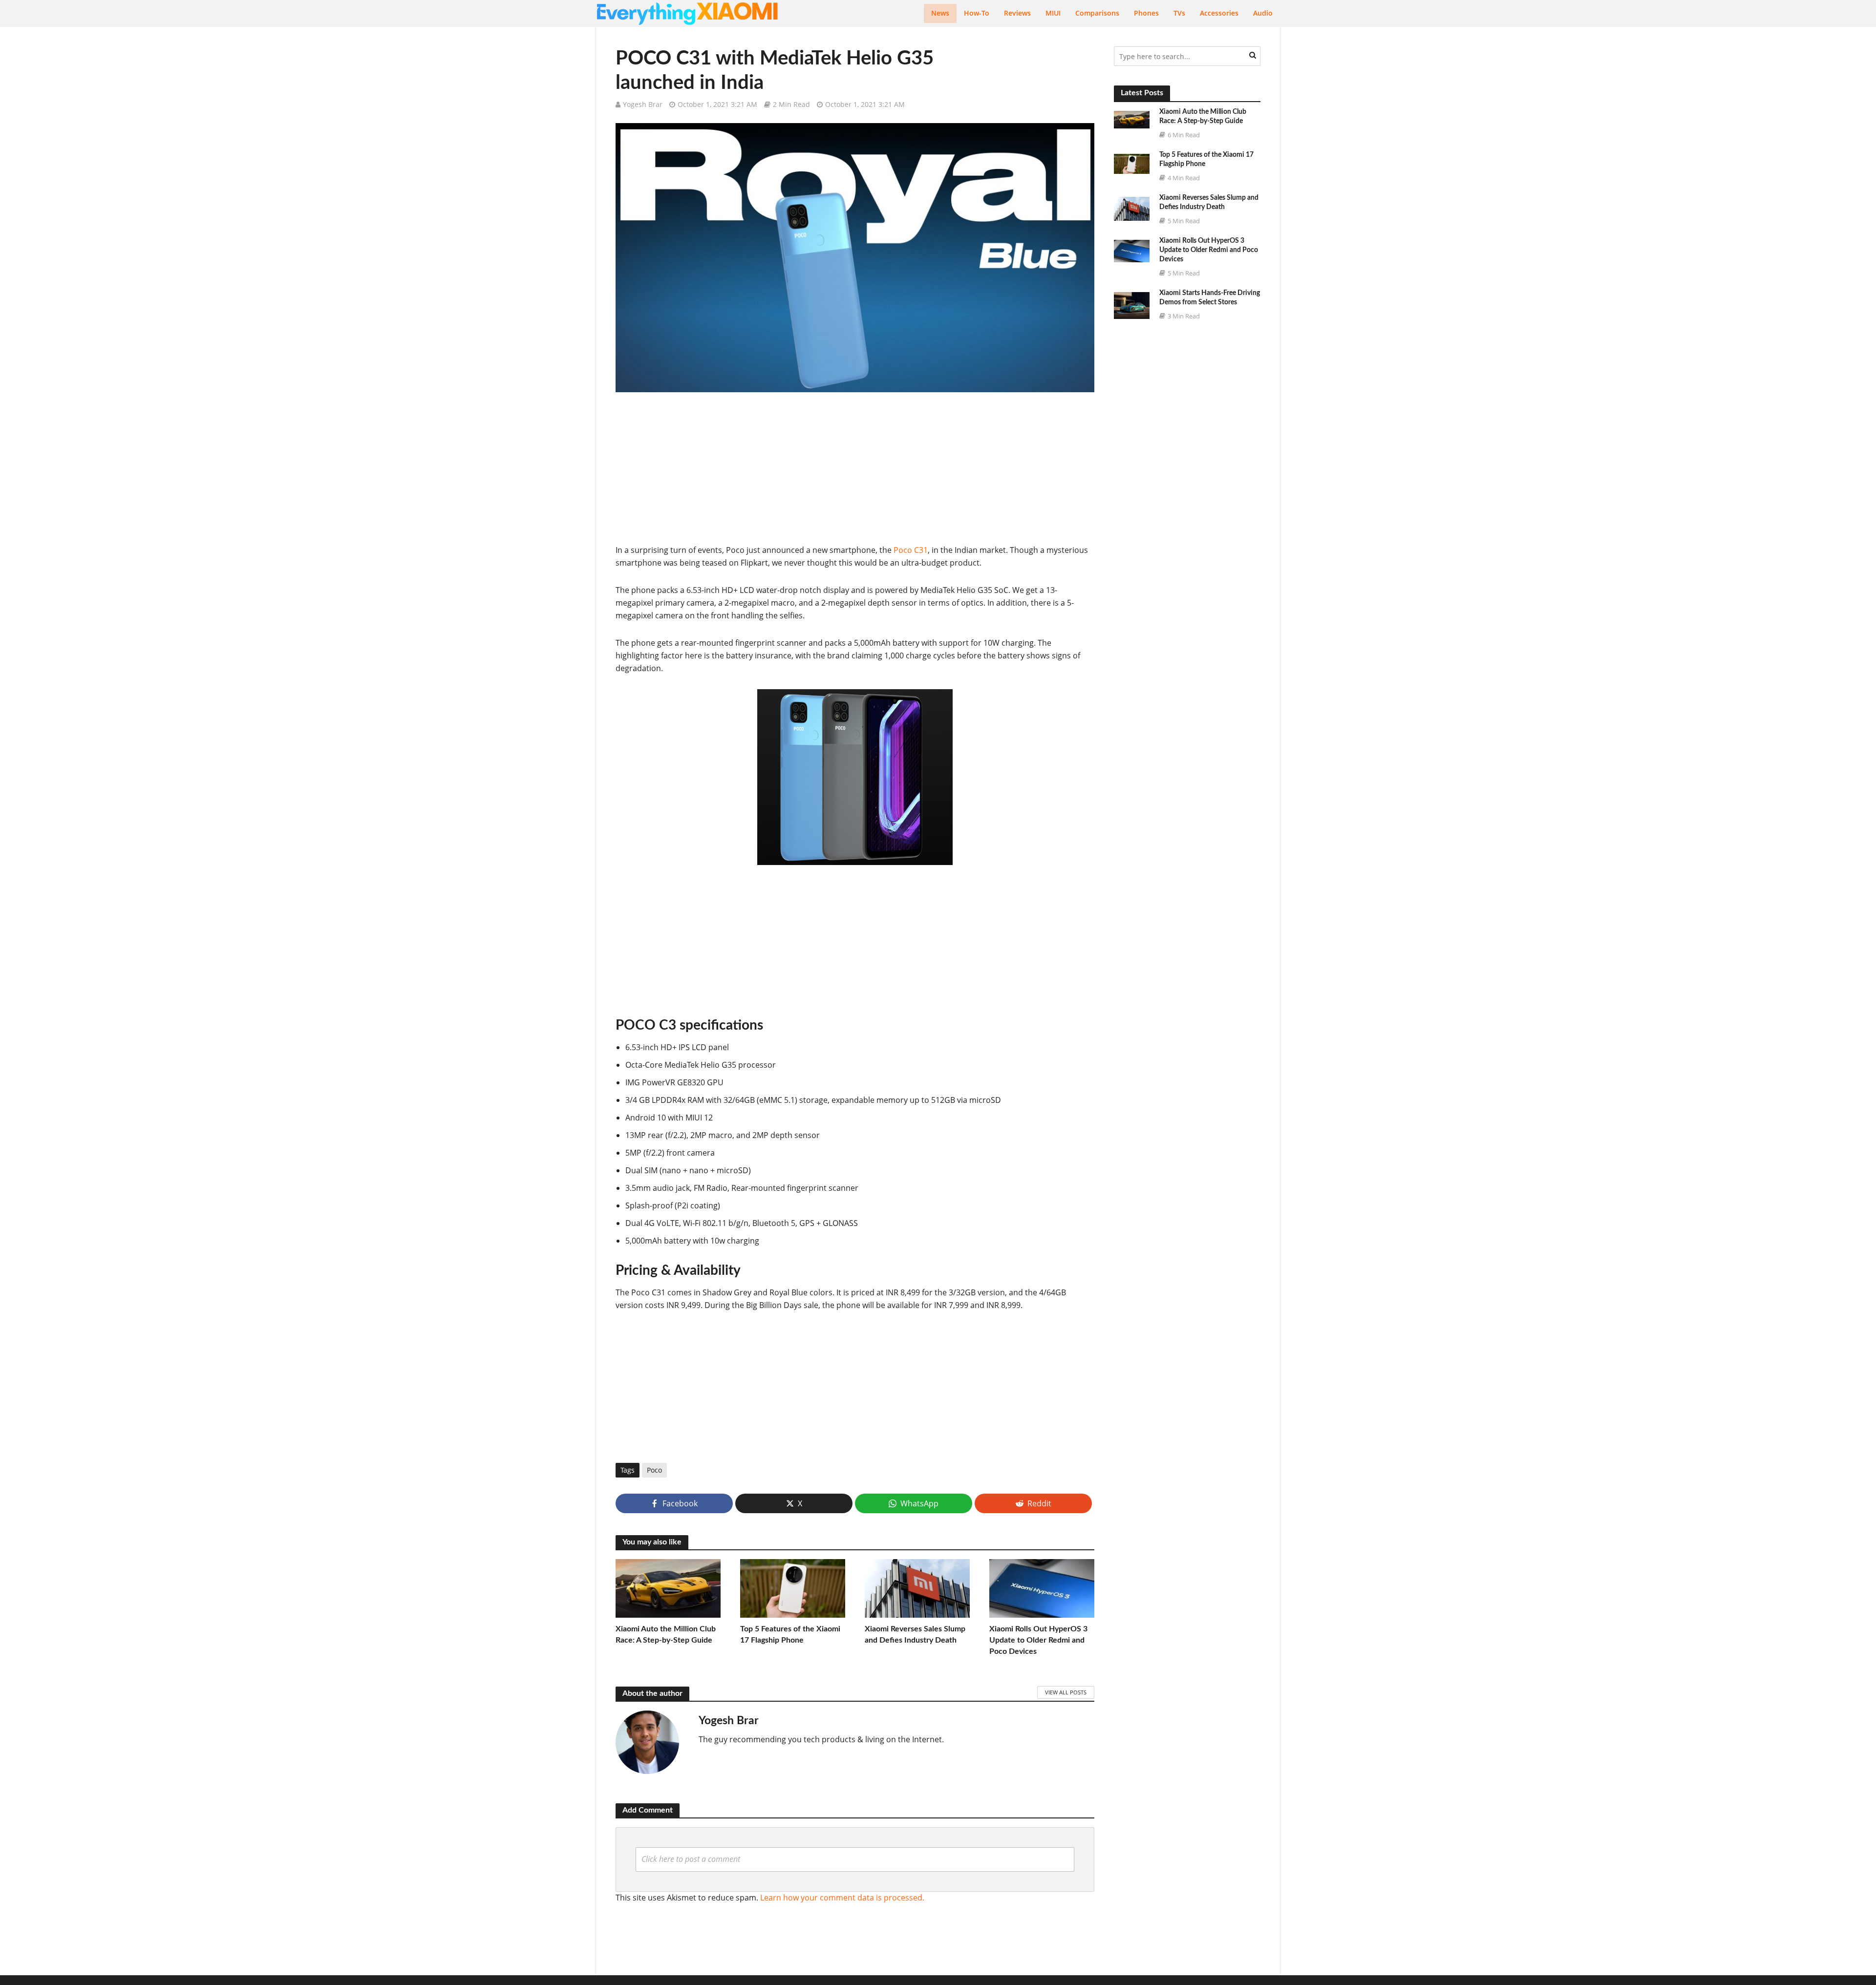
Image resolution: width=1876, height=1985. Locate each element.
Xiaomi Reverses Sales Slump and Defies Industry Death (915, 1635)
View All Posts (1066, 1692)
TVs (1179, 13)
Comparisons (1097, 13)
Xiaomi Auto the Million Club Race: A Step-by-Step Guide (666, 1635)
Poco (654, 1470)
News (940, 13)
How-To (977, 13)
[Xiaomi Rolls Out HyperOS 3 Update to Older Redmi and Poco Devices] (1042, 1587)
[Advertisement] (855, 475)
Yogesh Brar (643, 104)
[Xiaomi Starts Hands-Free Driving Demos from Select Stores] (1132, 305)
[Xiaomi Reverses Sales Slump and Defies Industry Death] (917, 1587)
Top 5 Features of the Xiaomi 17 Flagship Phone (790, 1635)
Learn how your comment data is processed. (842, 1898)
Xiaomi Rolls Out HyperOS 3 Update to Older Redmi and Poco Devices (1038, 1640)
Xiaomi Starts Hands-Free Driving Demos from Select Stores (1210, 298)
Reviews (1017, 13)
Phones (1146, 13)
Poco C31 (911, 550)
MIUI (1053, 13)
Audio (1263, 13)
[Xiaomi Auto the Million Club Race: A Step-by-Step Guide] (668, 1587)
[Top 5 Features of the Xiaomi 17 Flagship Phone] (793, 1587)
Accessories (1219, 13)
